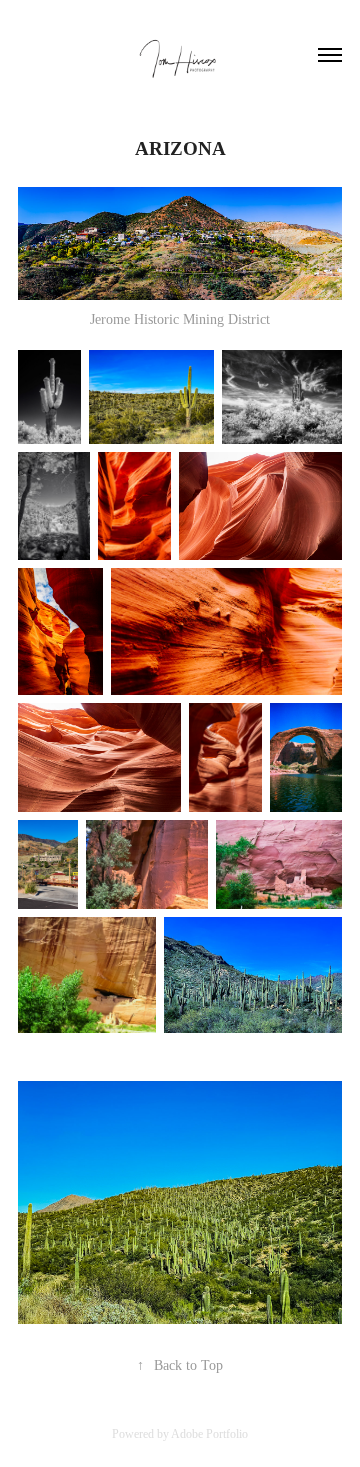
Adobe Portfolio (209, 1434)
